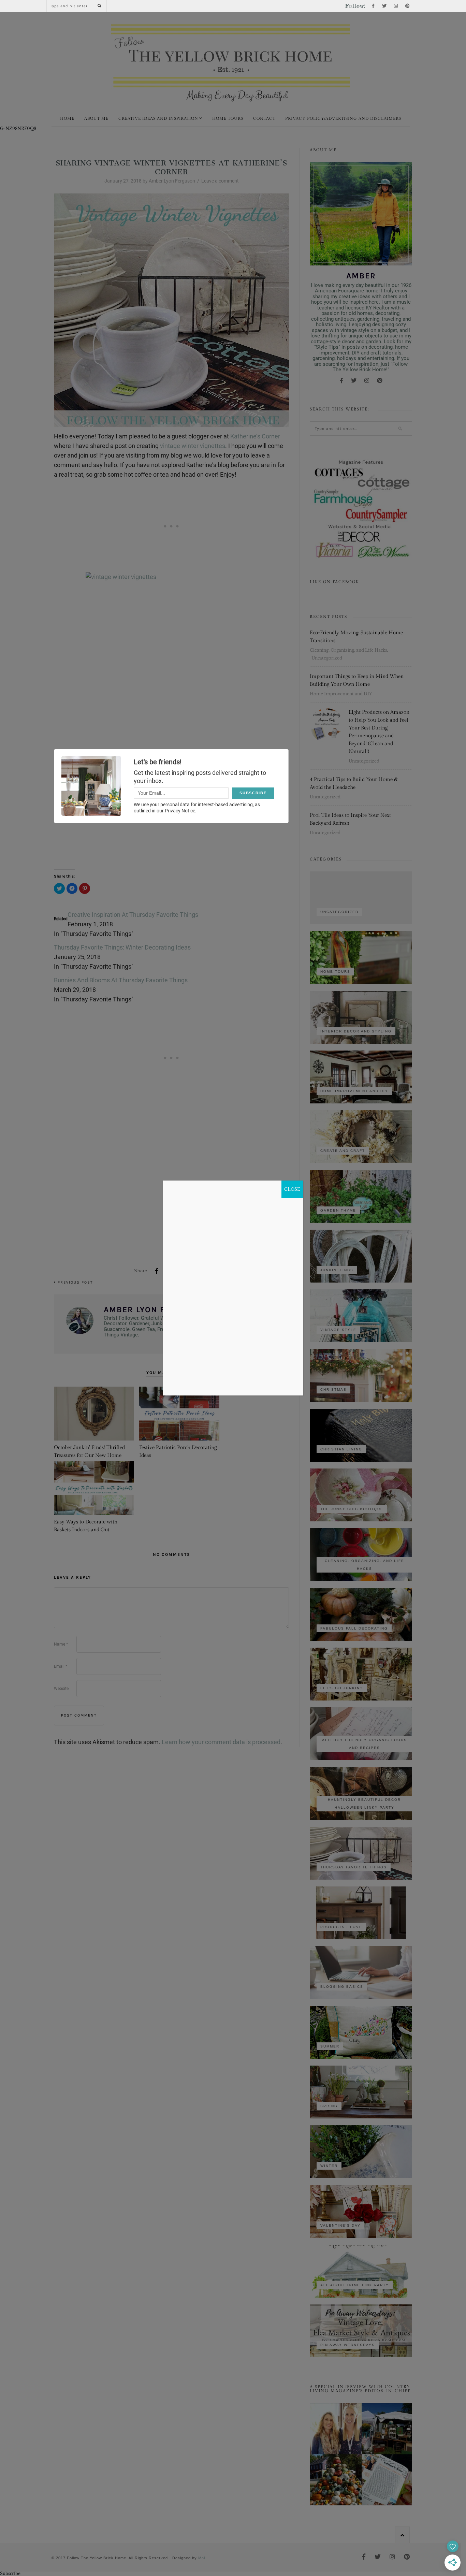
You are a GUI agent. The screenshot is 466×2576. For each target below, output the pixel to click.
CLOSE (292, 1189)
